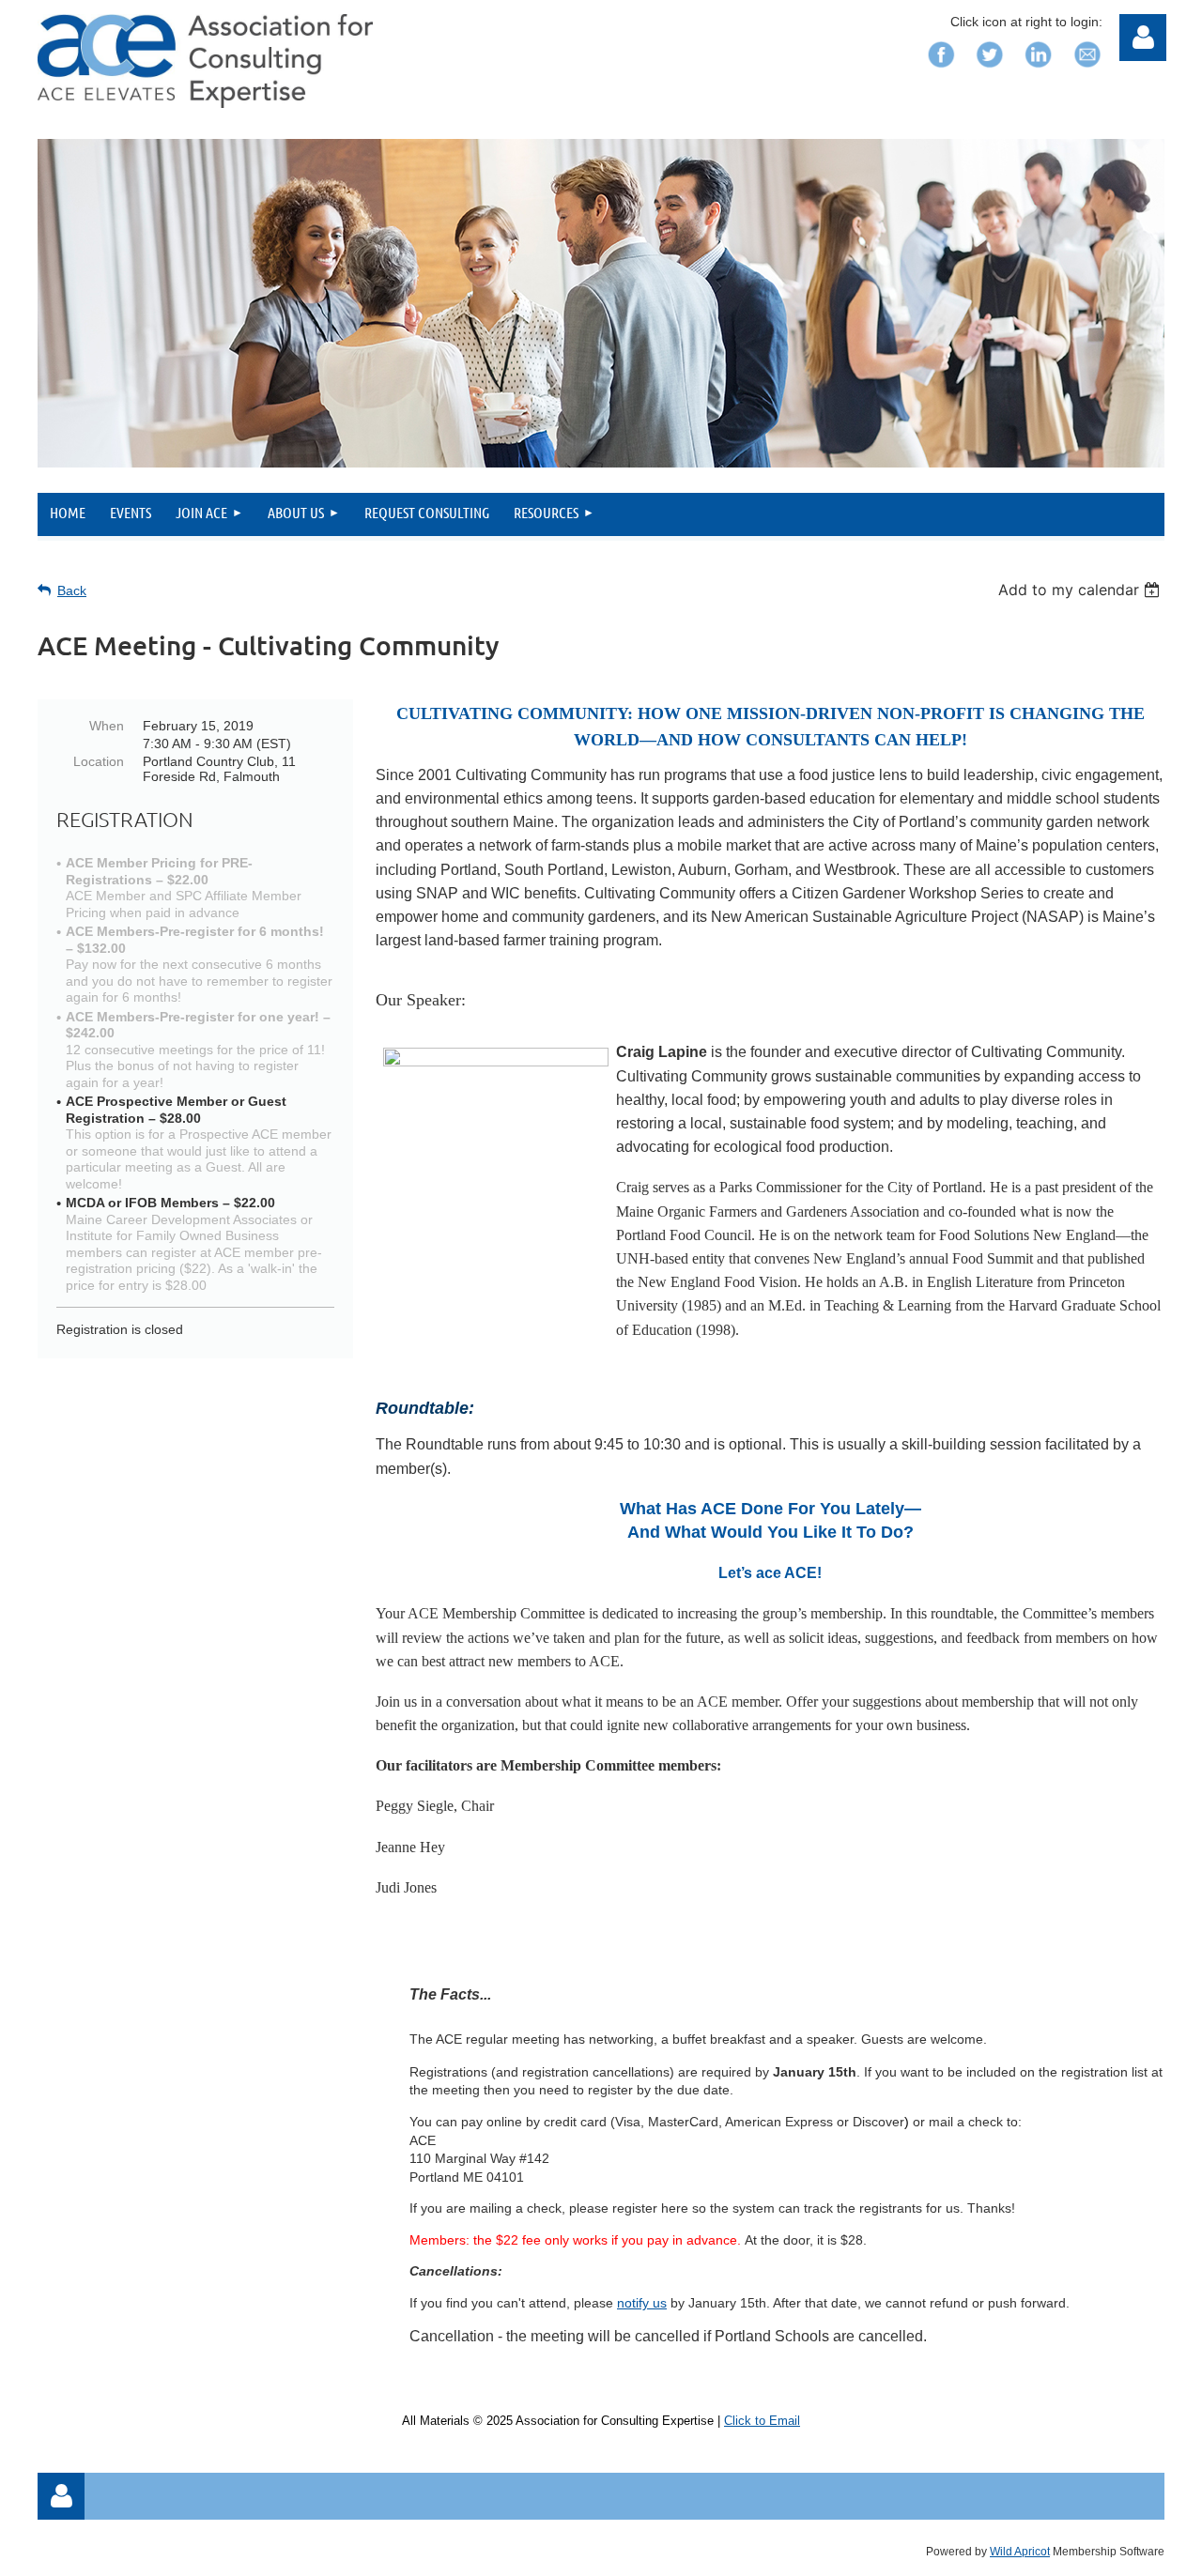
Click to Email (762, 2421)
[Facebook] (941, 72)
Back (72, 590)
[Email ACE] (1087, 72)
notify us (642, 2303)
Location (99, 761)
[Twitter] (990, 72)
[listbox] (1081, 590)
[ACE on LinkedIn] (1039, 72)
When (107, 726)
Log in (61, 2496)
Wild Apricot (1020, 2552)
